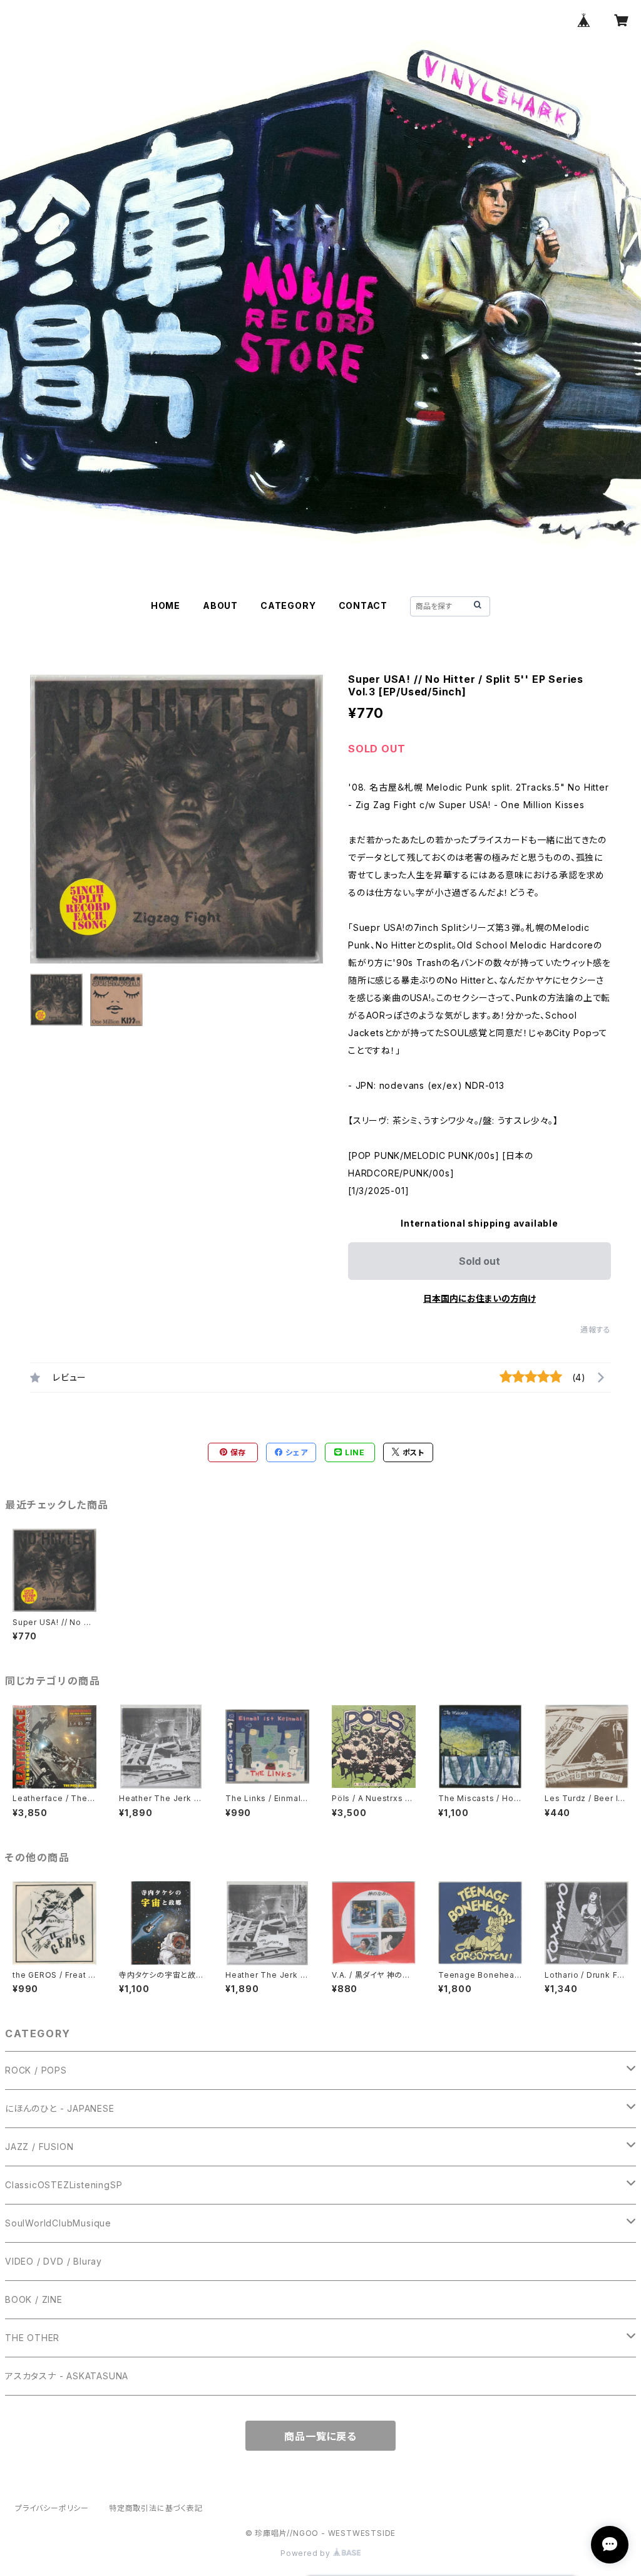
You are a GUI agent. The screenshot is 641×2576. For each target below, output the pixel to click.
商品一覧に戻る (320, 2436)
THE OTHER (32, 2338)
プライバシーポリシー (52, 2508)
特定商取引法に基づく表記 (156, 2508)
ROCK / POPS (36, 2070)
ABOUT (220, 605)
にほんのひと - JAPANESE (60, 2108)
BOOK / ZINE (34, 2299)
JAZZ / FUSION (39, 2147)
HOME (166, 605)
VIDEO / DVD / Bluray (54, 2261)
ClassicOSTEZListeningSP (64, 2185)
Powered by (307, 2553)
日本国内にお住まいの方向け (479, 1298)
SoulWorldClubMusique (58, 2223)
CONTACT (363, 605)
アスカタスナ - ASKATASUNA (67, 2376)
